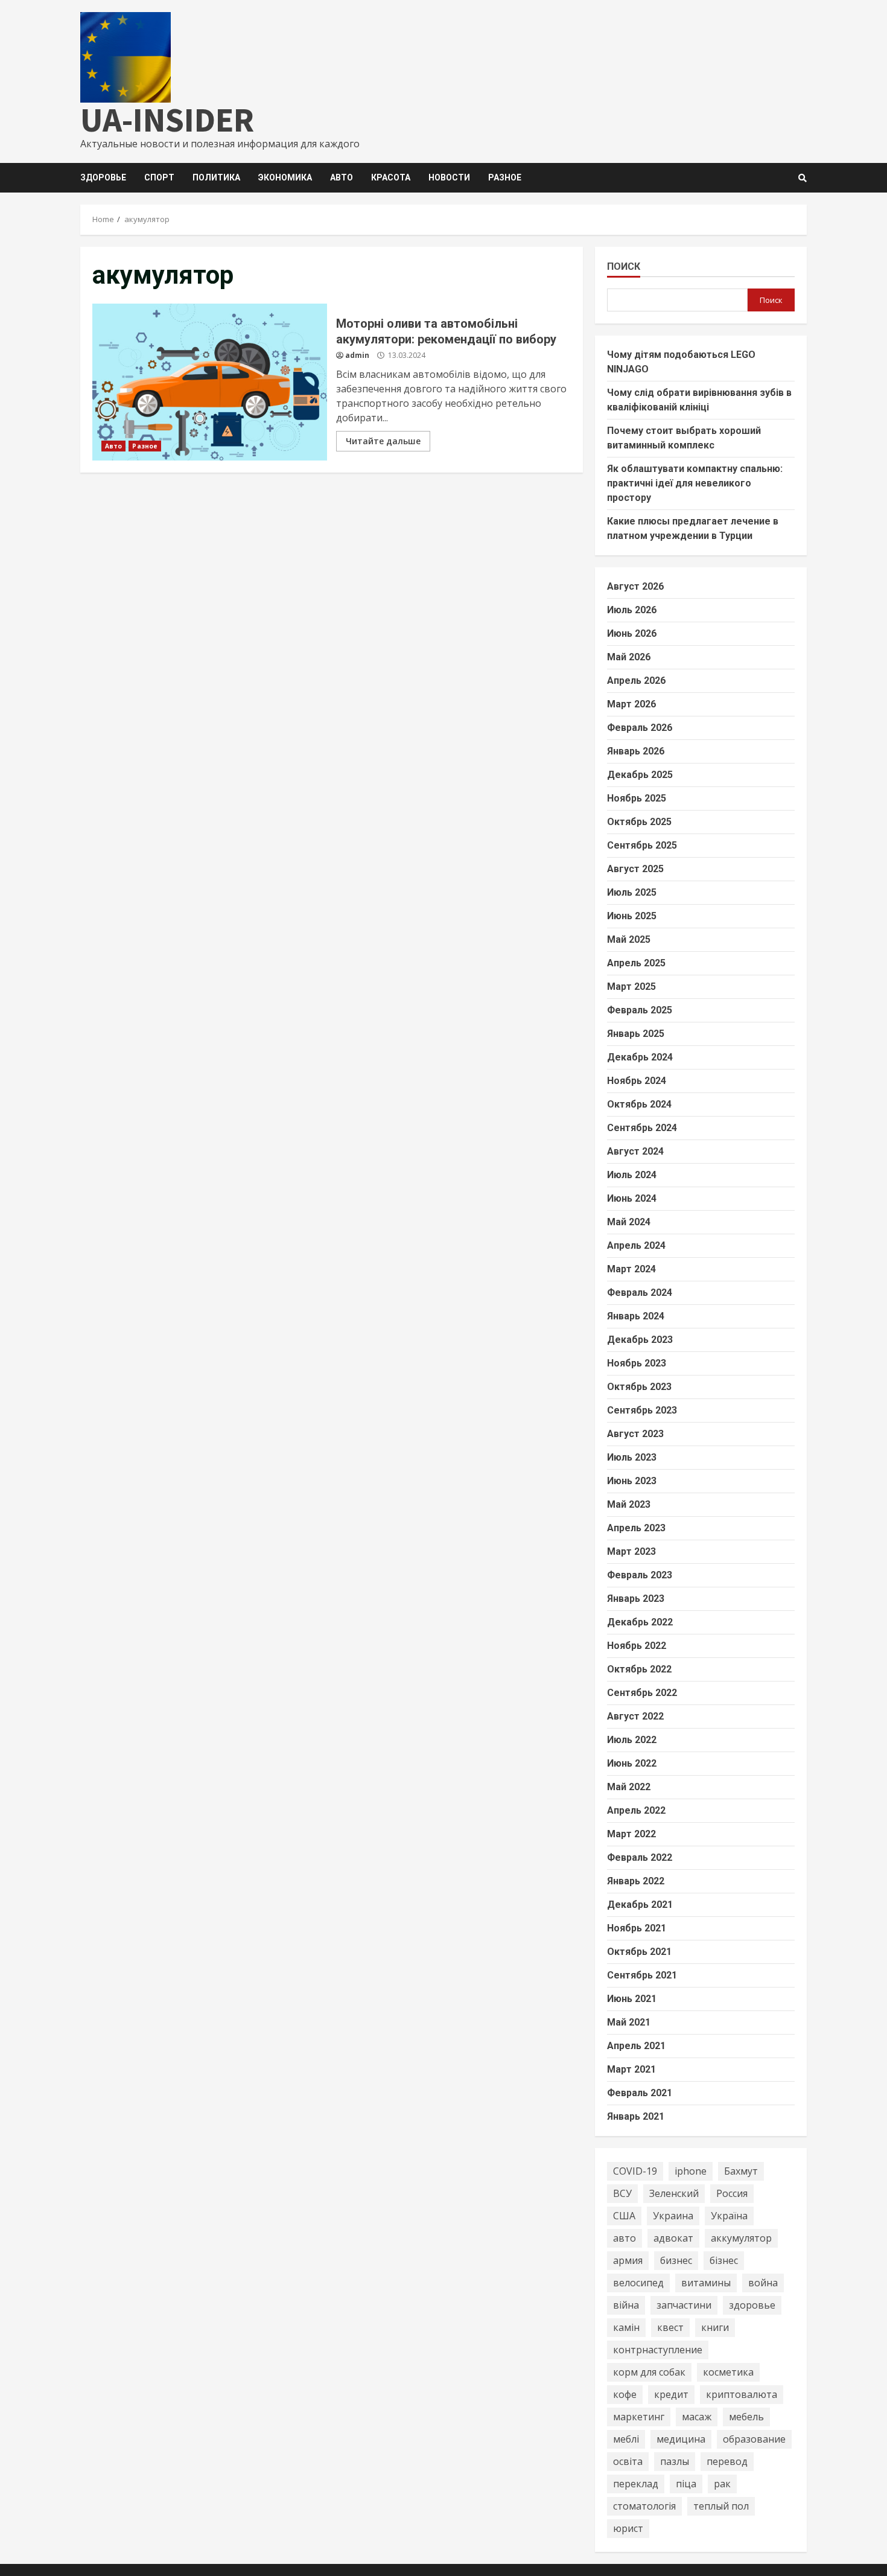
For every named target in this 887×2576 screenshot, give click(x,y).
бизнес (676, 2260)
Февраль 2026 (640, 728)
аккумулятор (741, 2238)
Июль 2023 (632, 1457)
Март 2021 (631, 2069)
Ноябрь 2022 (637, 1646)
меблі (626, 2439)
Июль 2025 (632, 892)
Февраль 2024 (640, 1293)
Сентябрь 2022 (642, 1693)
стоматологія (644, 2506)
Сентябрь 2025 (642, 845)
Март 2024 (631, 1269)
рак (722, 2484)
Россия (732, 2193)
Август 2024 (635, 1151)
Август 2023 (635, 1434)
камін (626, 2327)
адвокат (673, 2238)
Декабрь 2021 (640, 1905)
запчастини (684, 2305)
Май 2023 (629, 1504)
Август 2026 (635, 586)
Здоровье (103, 177)
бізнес (724, 2260)
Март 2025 (631, 987)
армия (628, 2260)
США (624, 2216)
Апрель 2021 (636, 2046)
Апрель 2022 (636, 1810)
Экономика (285, 177)
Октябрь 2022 (639, 1669)
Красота (391, 177)
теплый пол (721, 2506)
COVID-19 (635, 2171)
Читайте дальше (383, 441)
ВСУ (622, 2193)
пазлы (675, 2461)
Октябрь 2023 (639, 1387)
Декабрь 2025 (640, 775)
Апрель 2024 (636, 1245)
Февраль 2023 (640, 1575)
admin (357, 355)
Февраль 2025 (640, 1010)
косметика (728, 2372)
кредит (671, 2394)
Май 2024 (629, 1222)
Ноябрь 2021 (637, 1928)
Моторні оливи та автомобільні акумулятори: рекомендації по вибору (210, 382)
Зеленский (674, 2193)
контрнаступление (658, 2350)
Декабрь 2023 (640, 1340)
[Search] (803, 178)
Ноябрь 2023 (637, 1363)
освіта (628, 2461)
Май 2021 (629, 2022)
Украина (673, 2216)
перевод (727, 2461)
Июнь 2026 (632, 633)
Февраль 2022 (640, 1857)
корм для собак (649, 2372)
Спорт (159, 177)
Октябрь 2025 (639, 822)
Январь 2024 (636, 1316)
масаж (697, 2417)
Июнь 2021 (632, 1999)
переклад (636, 2484)
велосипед (638, 2283)
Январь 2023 (636, 1599)
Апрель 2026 (636, 681)
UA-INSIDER (167, 120)
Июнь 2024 (632, 1198)
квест (670, 2327)
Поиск (624, 266)
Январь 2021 (636, 2116)
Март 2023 (631, 1551)
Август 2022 (635, 1716)
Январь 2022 (636, 1881)
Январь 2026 (636, 751)
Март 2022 (631, 1834)
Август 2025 (635, 869)
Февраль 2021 (640, 2093)
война (763, 2283)
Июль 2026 (632, 610)
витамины (706, 2283)
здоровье (752, 2305)
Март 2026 (631, 704)
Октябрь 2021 (639, 1952)
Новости (449, 177)
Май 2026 (629, 657)
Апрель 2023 (636, 1528)
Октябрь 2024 (639, 1104)
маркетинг (639, 2417)
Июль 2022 (632, 1740)
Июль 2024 (632, 1175)
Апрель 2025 (636, 963)
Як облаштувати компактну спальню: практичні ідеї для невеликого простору (695, 483)
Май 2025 (629, 939)
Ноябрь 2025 (637, 798)
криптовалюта (742, 2394)
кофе (625, 2394)
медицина (681, 2439)
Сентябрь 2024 (642, 1128)
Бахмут (741, 2171)
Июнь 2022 (632, 1763)
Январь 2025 (636, 1034)
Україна (729, 2216)
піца (686, 2484)
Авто (342, 177)
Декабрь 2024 (640, 1057)
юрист (628, 2528)
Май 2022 (629, 1787)
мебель (746, 2417)
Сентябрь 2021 (642, 1975)
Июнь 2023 (632, 1481)
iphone (691, 2171)
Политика (216, 177)
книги (715, 2327)
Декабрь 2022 (640, 1622)
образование (754, 2439)
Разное (505, 177)
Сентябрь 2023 (642, 1410)
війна (626, 2305)
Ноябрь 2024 (637, 1081)
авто (625, 2238)
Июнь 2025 (632, 916)
